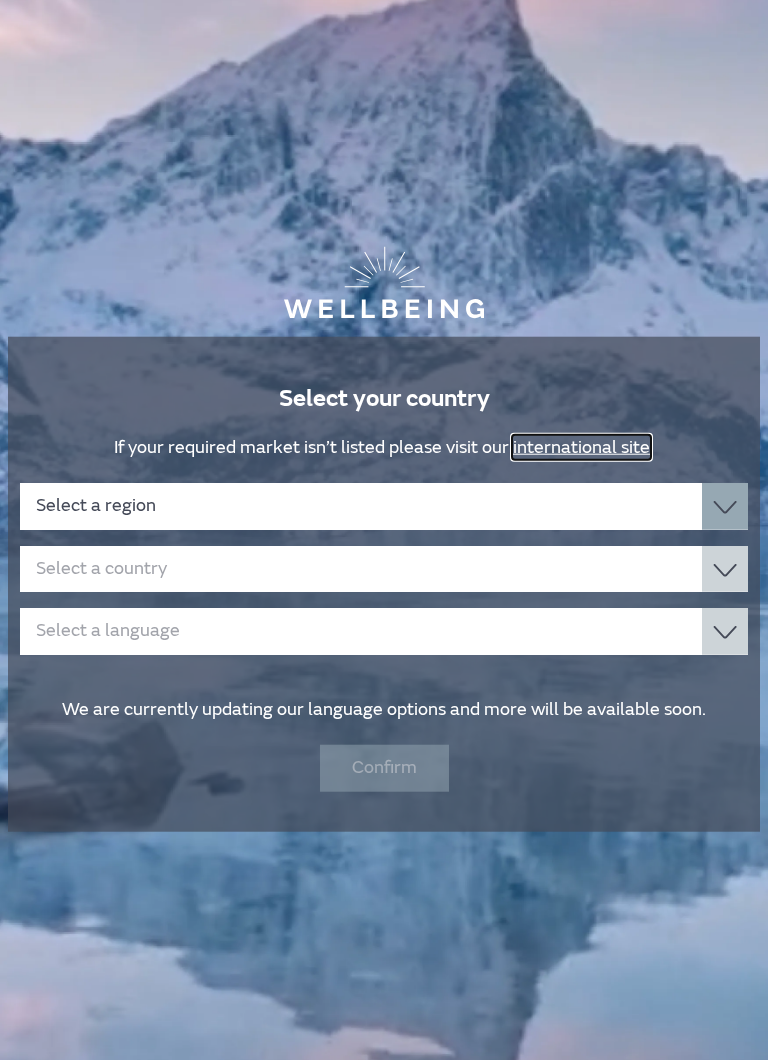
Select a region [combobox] (96, 505)
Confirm (384, 767)
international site (581, 446)
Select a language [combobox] (108, 630)
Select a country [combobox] (101, 567)
